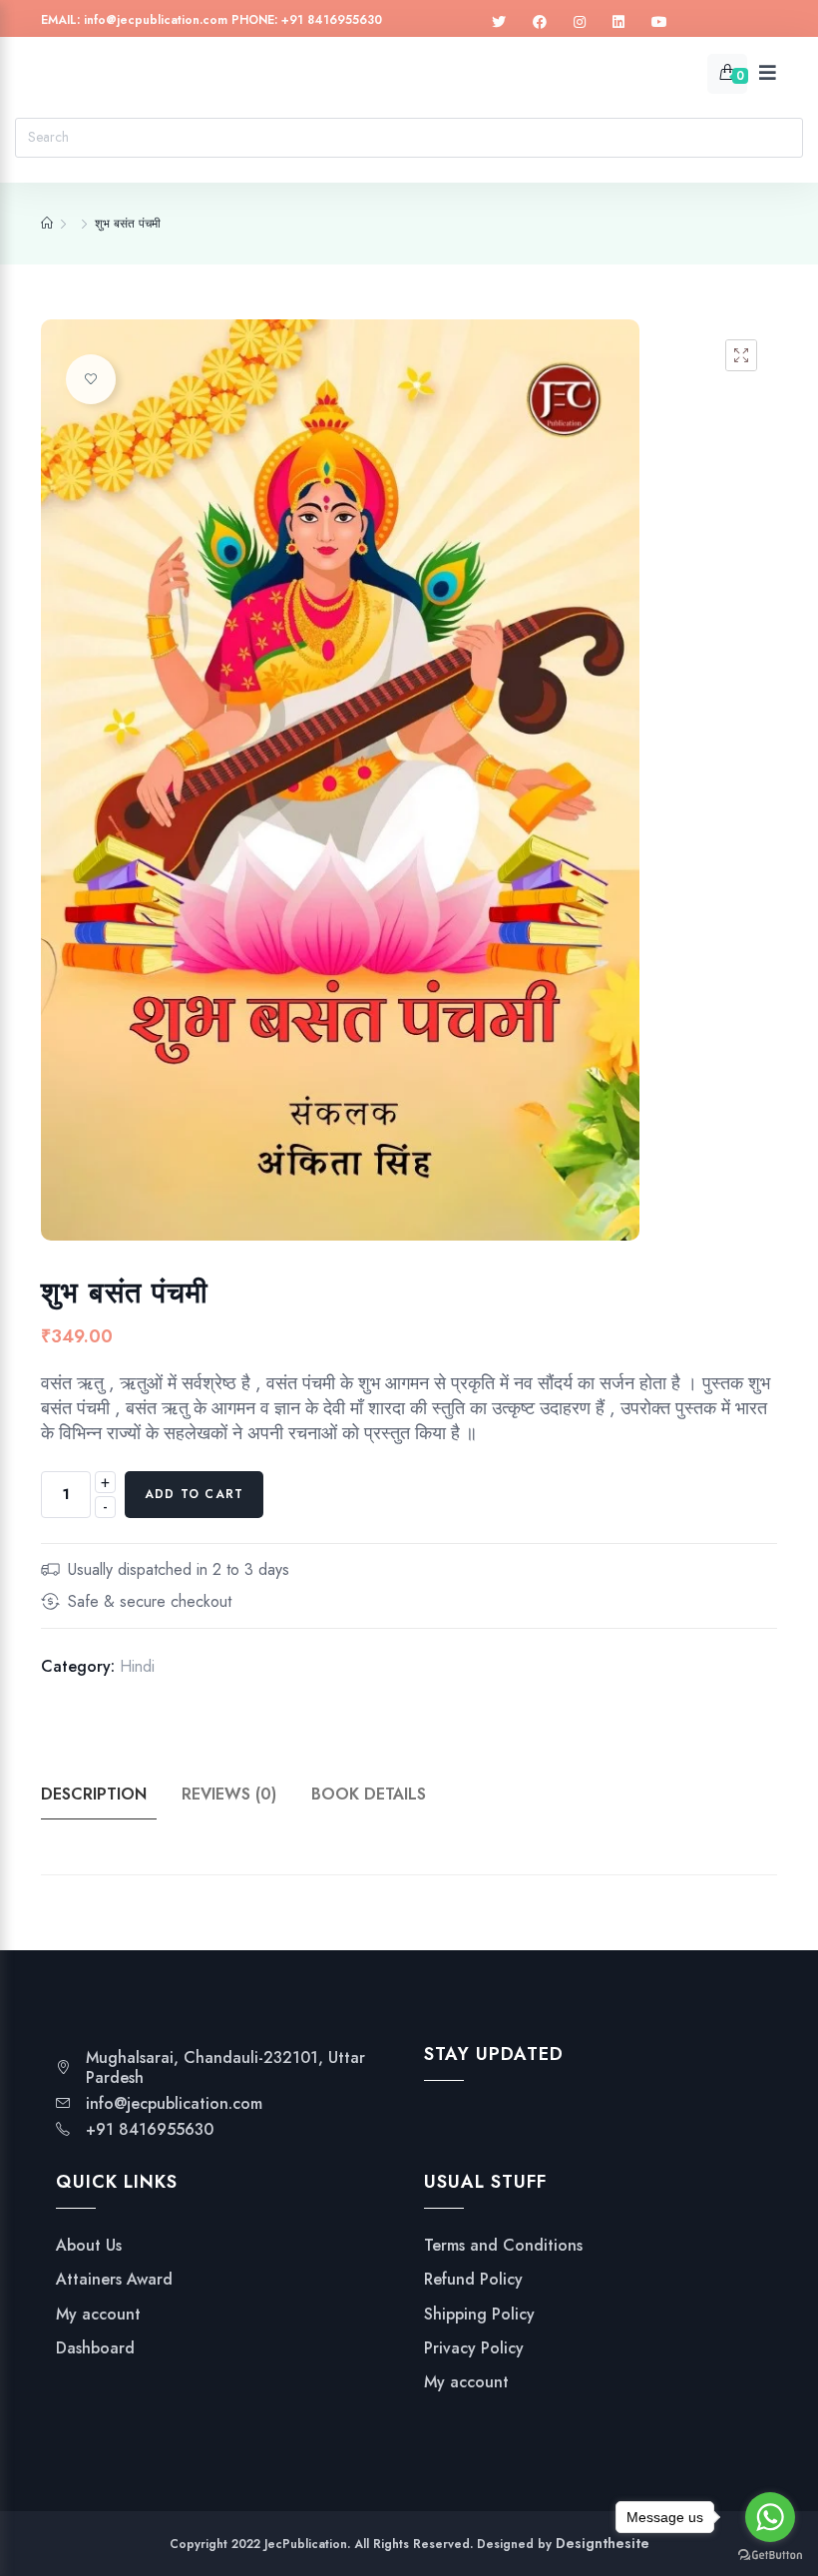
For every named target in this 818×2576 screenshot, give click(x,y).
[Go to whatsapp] (770, 2517)
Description (94, 1794)
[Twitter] (499, 22)
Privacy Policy (474, 2348)
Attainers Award (114, 2280)
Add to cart (194, 1494)
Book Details (369, 1794)
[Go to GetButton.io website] (770, 2556)
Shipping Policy (479, 2315)
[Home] (47, 224)
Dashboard (95, 2348)
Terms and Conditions (503, 2246)
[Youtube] (659, 22)
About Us (89, 2246)
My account (98, 2315)
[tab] (109, 1795)
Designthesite (603, 2543)
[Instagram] (580, 22)
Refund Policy (473, 2280)
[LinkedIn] (618, 22)
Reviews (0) (229, 1794)
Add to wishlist (91, 379)
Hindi (137, 1666)
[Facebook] (540, 22)
